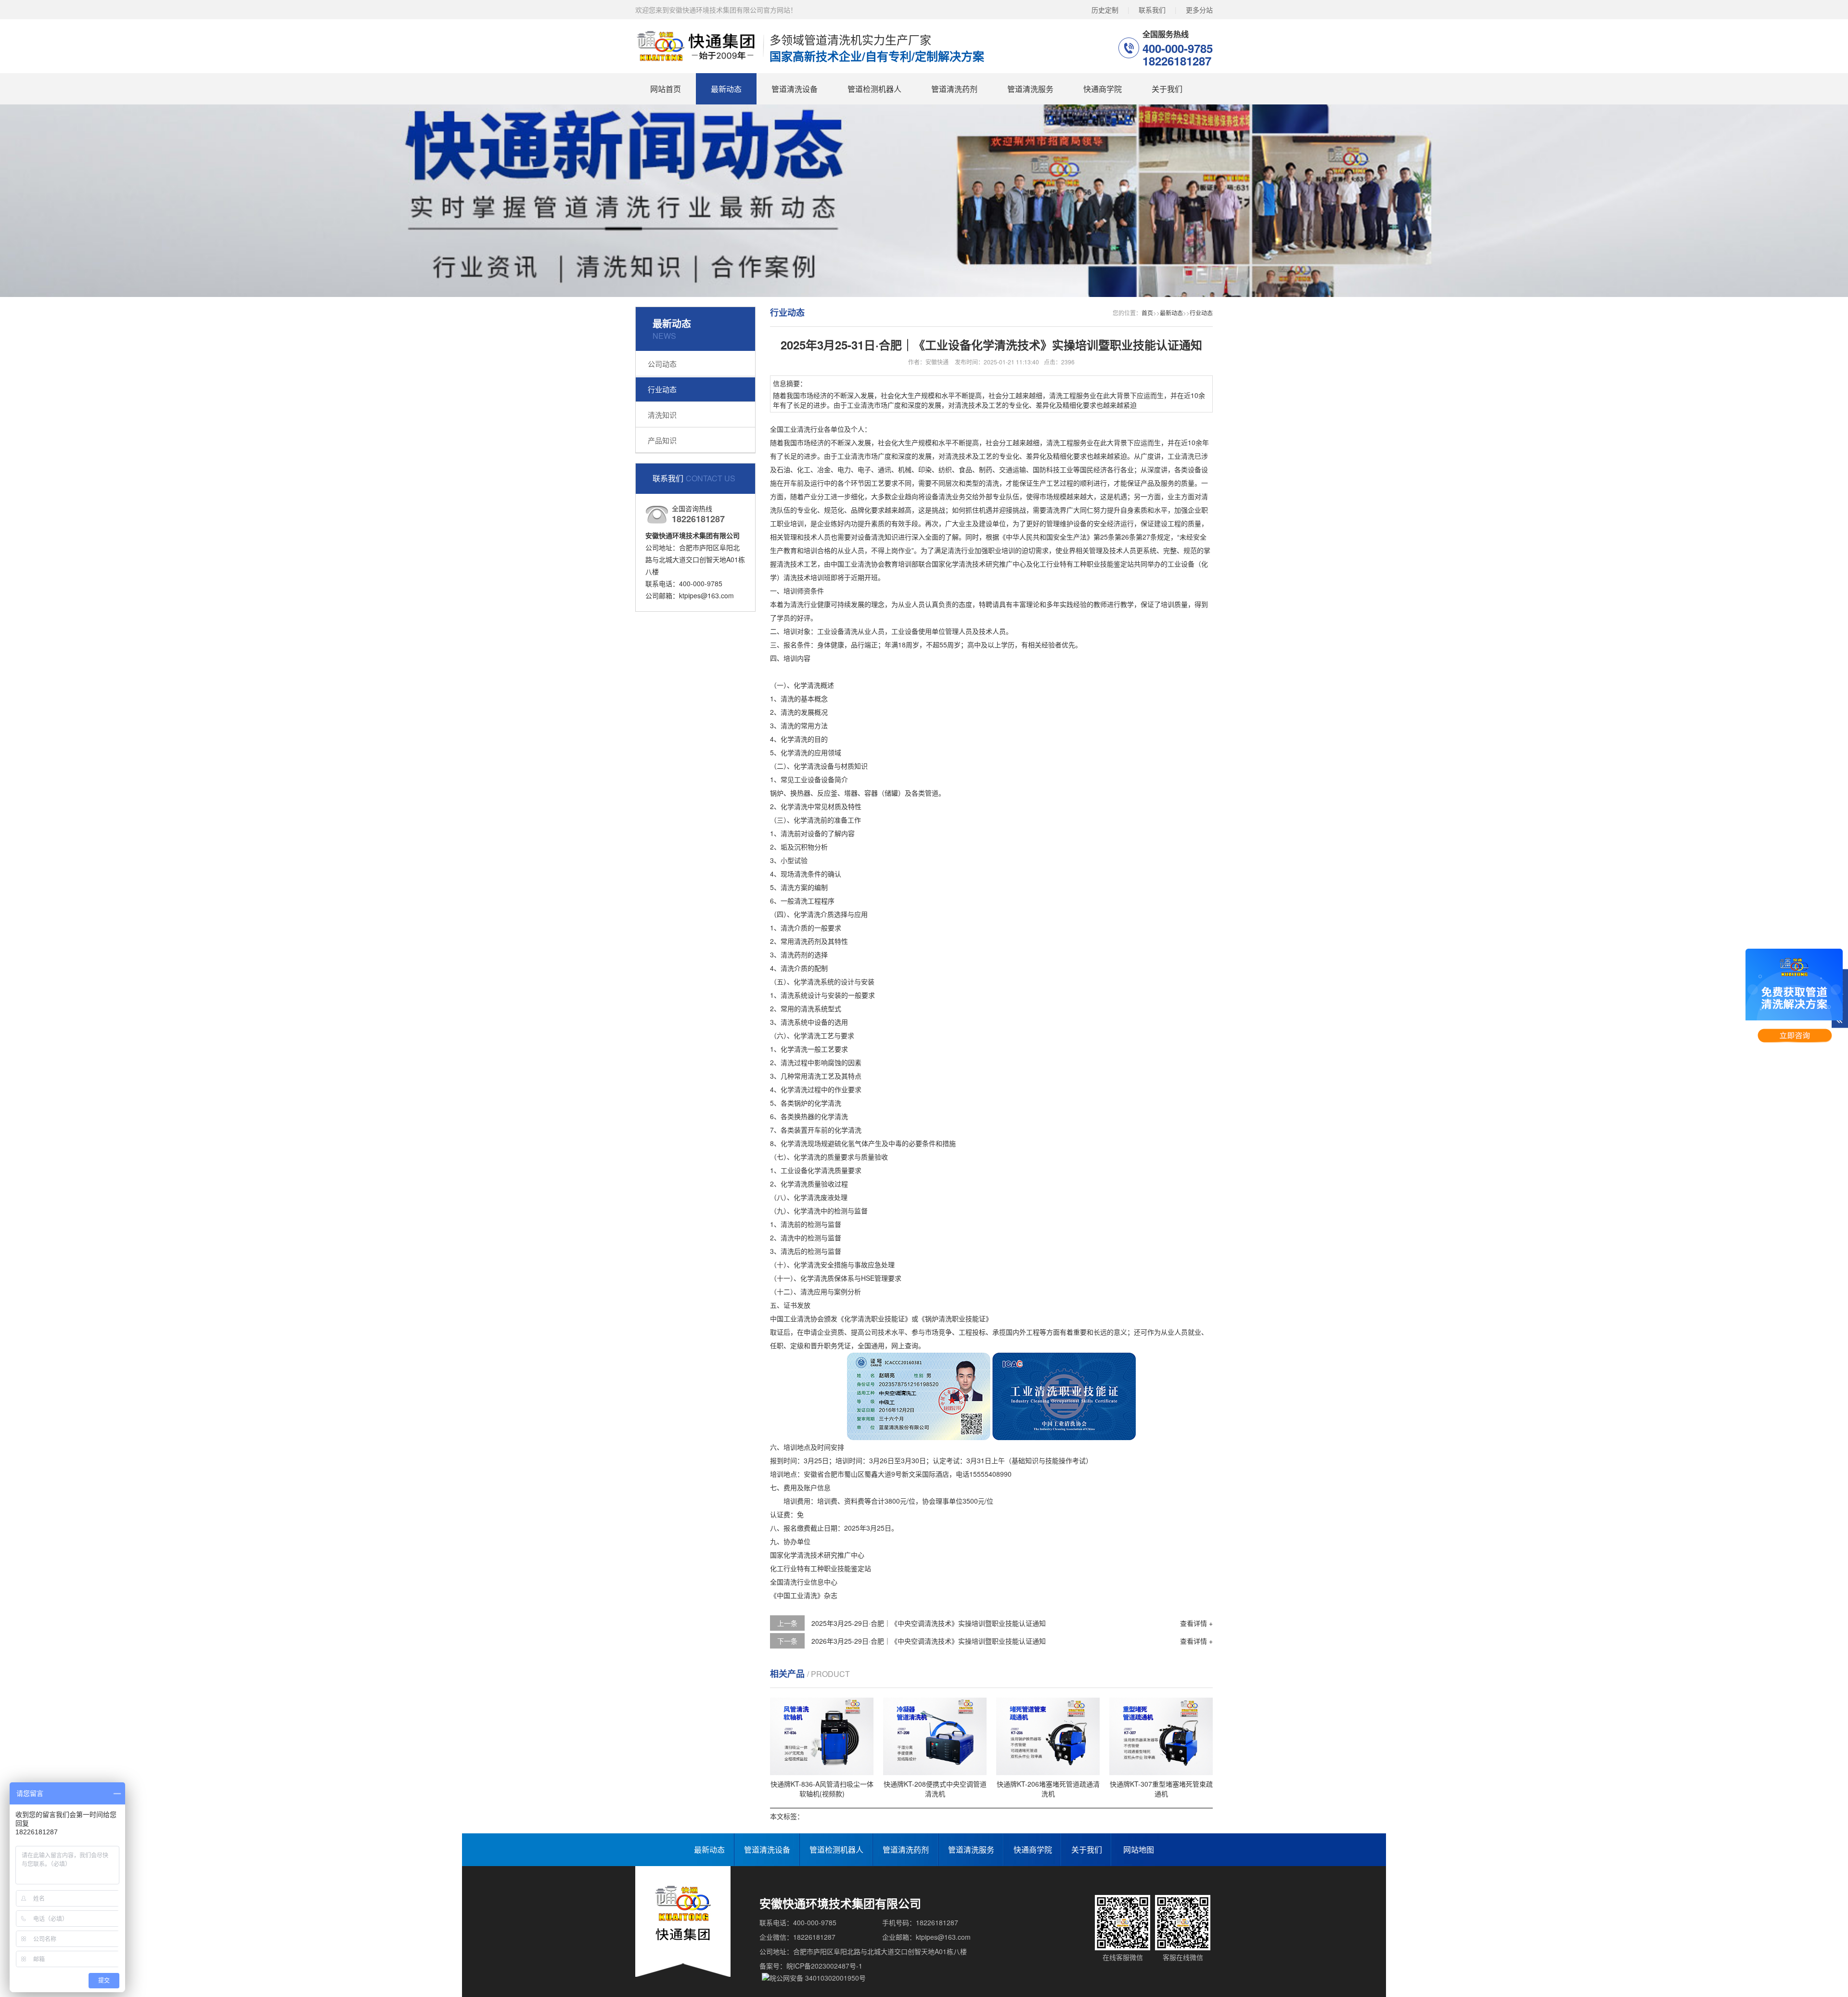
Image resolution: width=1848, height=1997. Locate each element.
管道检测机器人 (874, 89)
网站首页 (666, 89)
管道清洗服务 (1030, 89)
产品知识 (662, 440)
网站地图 (1139, 1849)
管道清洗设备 (795, 89)
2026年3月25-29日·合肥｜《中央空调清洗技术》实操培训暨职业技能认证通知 (929, 1641)
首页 (1147, 313)
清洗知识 (662, 415)
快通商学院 (1103, 89)
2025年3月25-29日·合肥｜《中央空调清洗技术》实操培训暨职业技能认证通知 (929, 1623)
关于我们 (1167, 89)
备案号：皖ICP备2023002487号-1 (811, 1966)
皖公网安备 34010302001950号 (818, 1978)
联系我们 (1152, 10)
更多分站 (1199, 10)
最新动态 (726, 89)
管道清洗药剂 (954, 89)
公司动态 (662, 364)
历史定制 (1105, 10)
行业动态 (662, 389)
